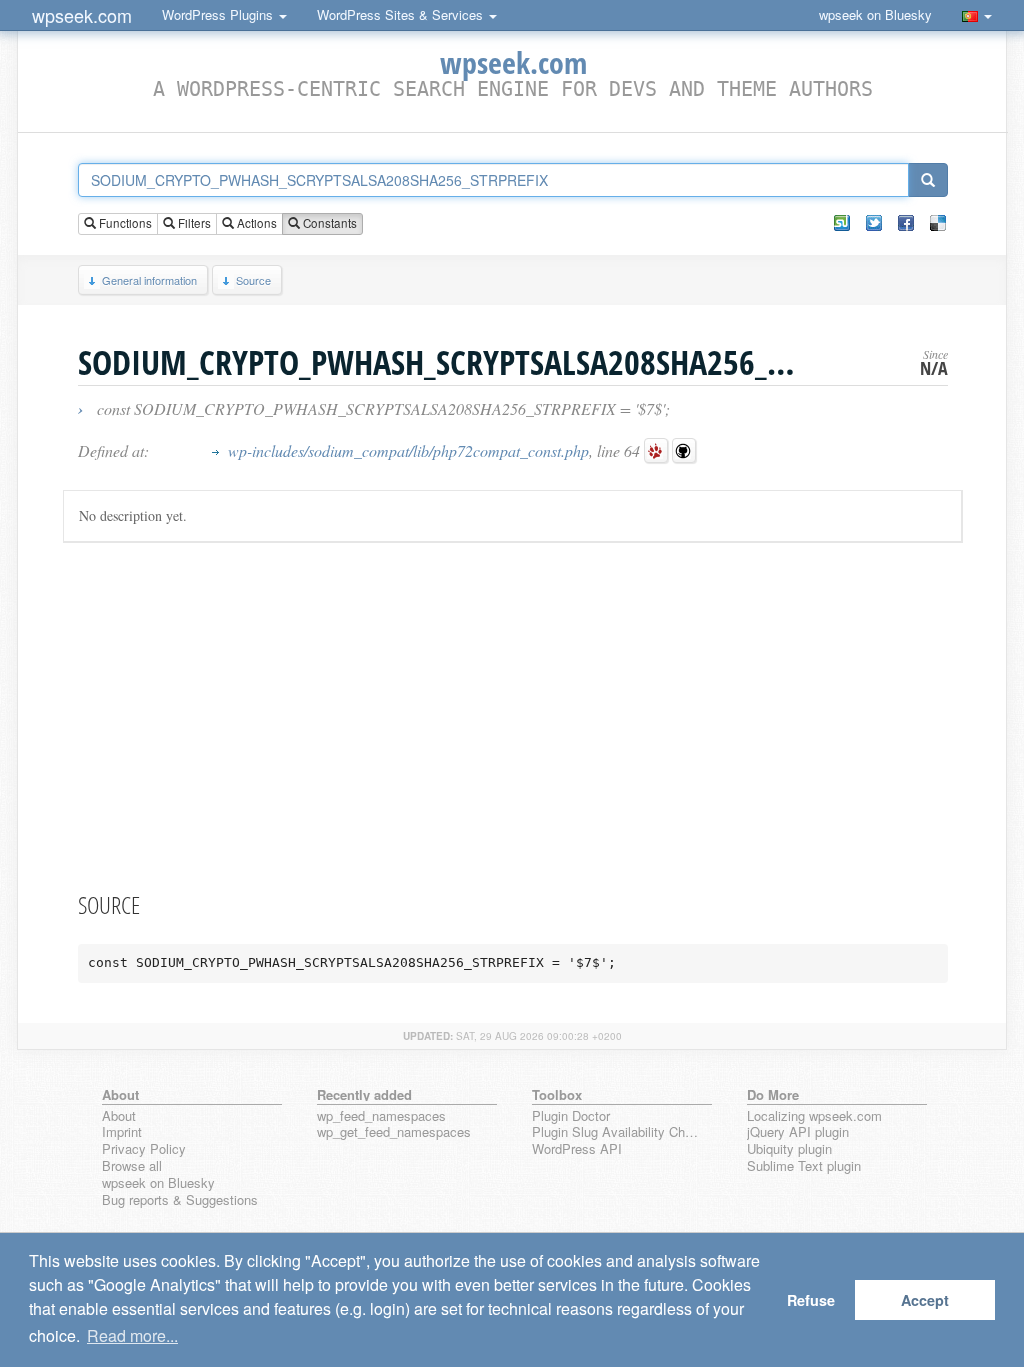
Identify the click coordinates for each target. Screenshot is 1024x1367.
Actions (255, 223)
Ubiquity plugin (789, 1149)
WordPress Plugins (219, 14)
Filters (193, 223)
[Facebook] (906, 223)
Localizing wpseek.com (814, 1116)
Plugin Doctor (571, 1116)
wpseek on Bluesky (875, 14)
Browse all (132, 1166)
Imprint (122, 1132)
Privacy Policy (144, 1149)
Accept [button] (925, 1300)
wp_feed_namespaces (381, 1116)
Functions (124, 223)
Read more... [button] (132, 1335)
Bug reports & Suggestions (180, 1200)
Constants (328, 223)
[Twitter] (874, 223)
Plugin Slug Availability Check (618, 1132)
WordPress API (577, 1149)
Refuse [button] (811, 1300)
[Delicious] (938, 223)
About (119, 1116)
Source (253, 280)
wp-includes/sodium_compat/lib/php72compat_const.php (408, 450)
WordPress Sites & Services (402, 14)
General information (149, 280)
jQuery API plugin (798, 1132)
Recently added (364, 1094)
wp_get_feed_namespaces (394, 1132)
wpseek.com (82, 15)
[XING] (842, 223)
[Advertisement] (513, 713)
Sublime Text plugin (804, 1166)
